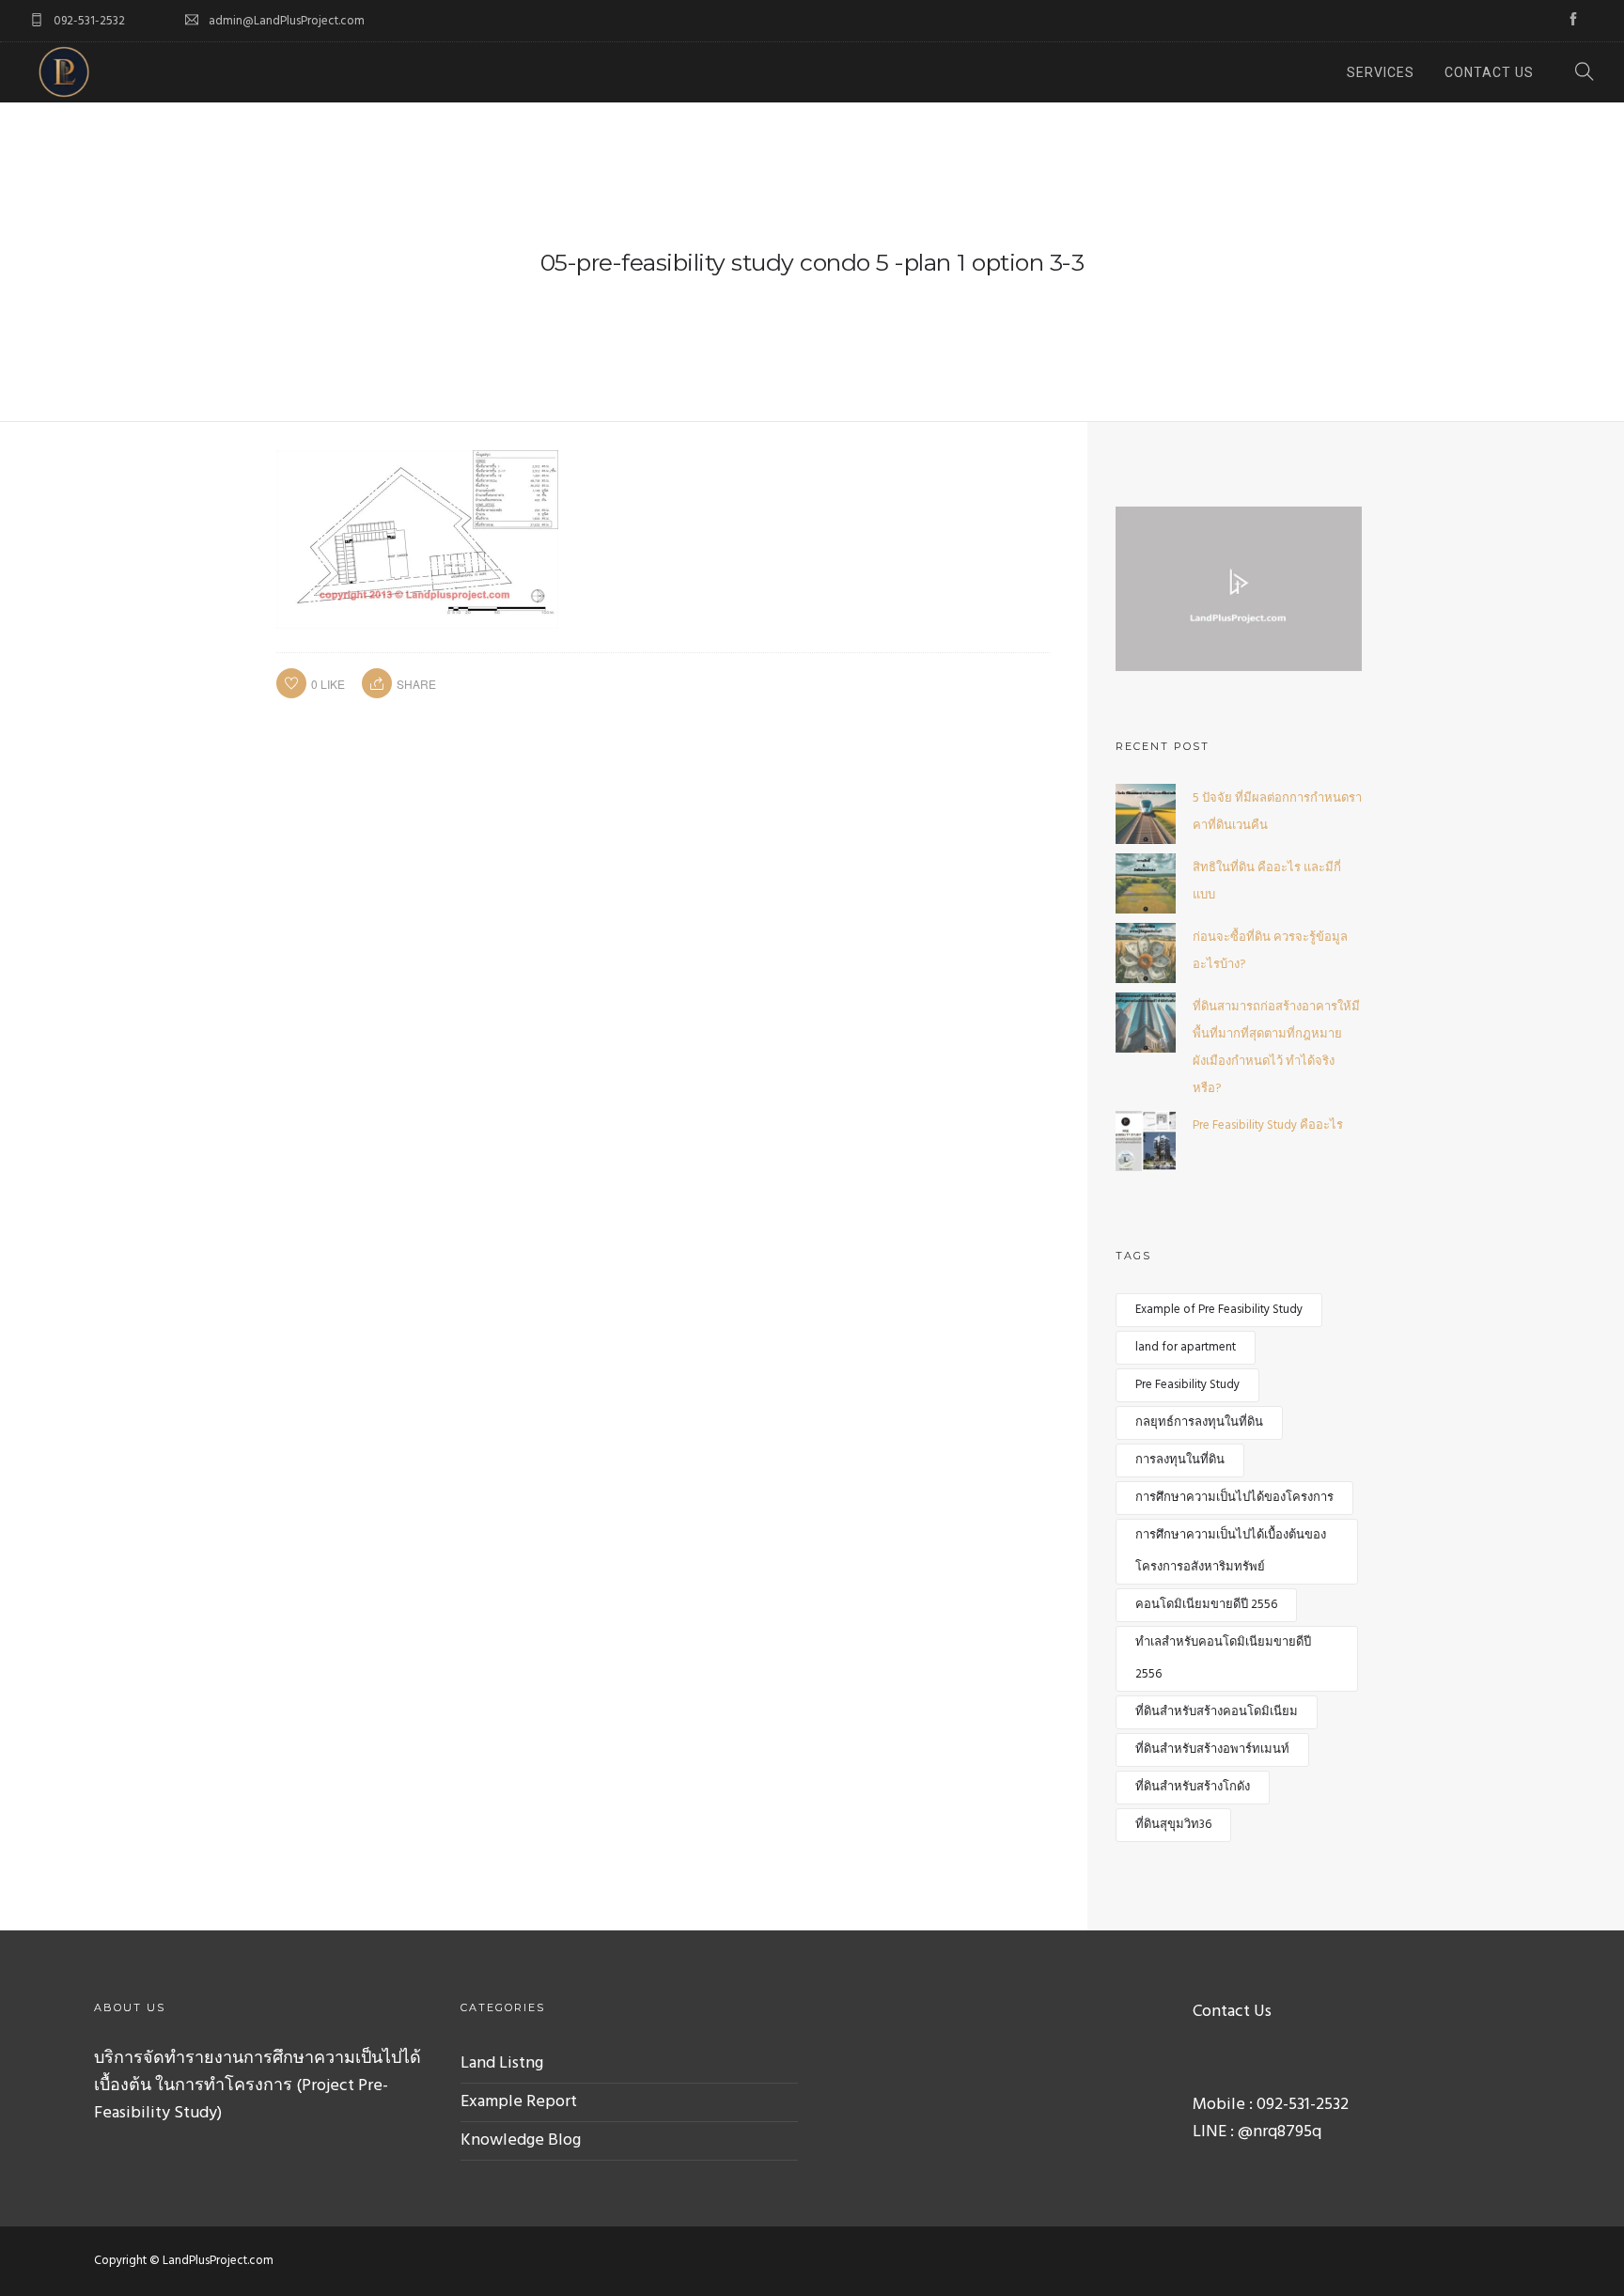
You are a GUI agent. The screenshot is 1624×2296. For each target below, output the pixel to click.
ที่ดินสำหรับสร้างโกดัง (1193, 1787)
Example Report (519, 2102)
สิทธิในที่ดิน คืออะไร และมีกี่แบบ (1267, 882)
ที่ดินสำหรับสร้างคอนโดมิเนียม (1217, 1712)
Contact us (1489, 72)
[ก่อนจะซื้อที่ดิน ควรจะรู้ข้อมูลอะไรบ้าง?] (1146, 953)
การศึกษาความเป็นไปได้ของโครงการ (1234, 1498)
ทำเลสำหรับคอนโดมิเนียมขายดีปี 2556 (1223, 1658)
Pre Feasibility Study (1187, 1385)
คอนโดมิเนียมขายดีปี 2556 (1206, 1605)
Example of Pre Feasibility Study (1219, 1310)
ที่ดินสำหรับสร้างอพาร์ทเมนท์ (1212, 1749)
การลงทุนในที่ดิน (1180, 1460)
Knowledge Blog (521, 2140)
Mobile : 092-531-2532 (1271, 2105)
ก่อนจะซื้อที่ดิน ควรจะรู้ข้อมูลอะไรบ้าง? (1270, 951)
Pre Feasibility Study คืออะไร (1268, 1125)
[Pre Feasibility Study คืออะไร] (1146, 1140)
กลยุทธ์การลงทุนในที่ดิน (1199, 1422)
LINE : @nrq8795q (1257, 2132)
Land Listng (502, 2063)
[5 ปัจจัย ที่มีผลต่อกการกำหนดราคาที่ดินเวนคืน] (1146, 813)
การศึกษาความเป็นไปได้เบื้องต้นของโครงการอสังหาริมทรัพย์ (1231, 1551)
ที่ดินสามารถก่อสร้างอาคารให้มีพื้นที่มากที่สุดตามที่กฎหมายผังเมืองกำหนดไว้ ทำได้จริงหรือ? (1276, 1048)
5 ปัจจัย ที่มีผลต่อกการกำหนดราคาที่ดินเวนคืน (1277, 812)
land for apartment (1186, 1347)
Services (1381, 72)
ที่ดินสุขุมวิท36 (1173, 1825)
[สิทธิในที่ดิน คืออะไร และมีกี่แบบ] (1146, 883)
